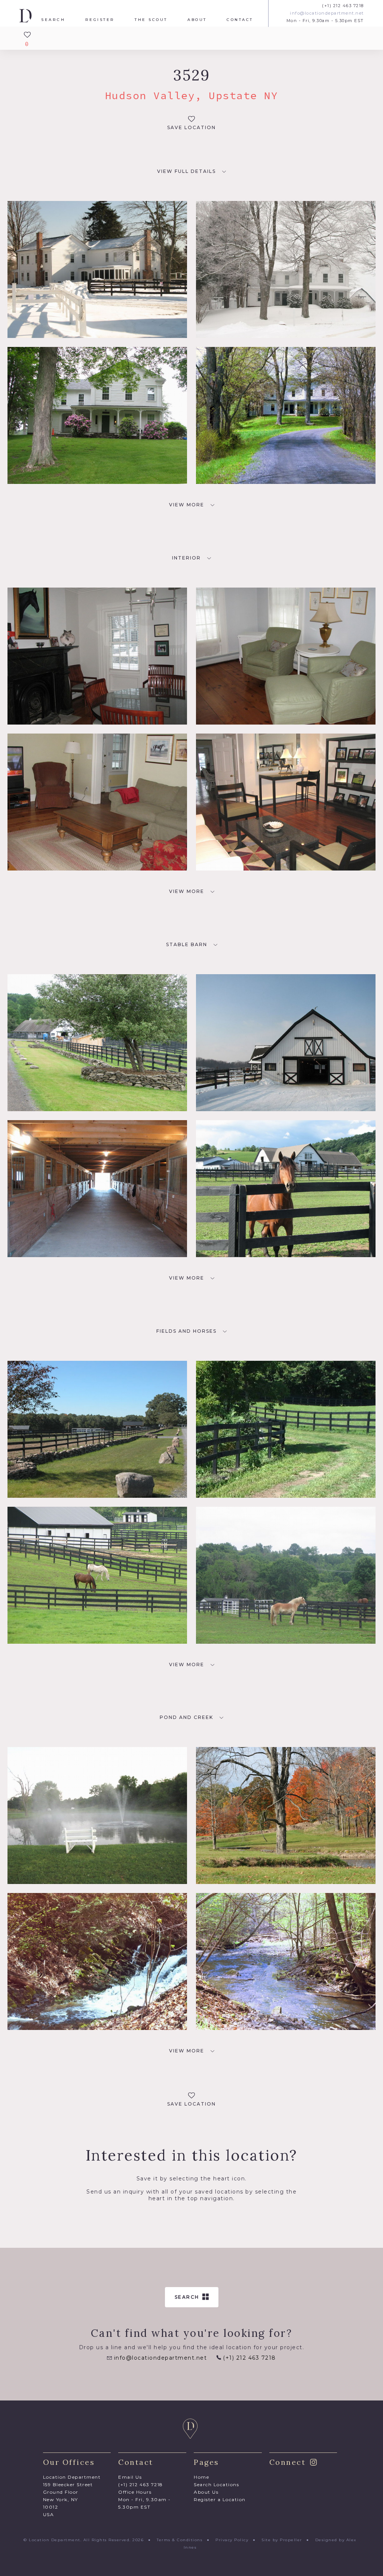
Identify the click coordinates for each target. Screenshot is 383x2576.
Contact (240, 20)
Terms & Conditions (180, 2540)
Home (201, 2477)
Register (100, 20)
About (197, 20)
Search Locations (216, 2484)
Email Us (130, 2477)
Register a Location (220, 2499)
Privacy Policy (232, 2540)
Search (53, 20)
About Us (206, 2492)
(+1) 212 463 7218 (343, 6)
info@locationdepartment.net (327, 13)
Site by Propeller (282, 2540)
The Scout (151, 20)
